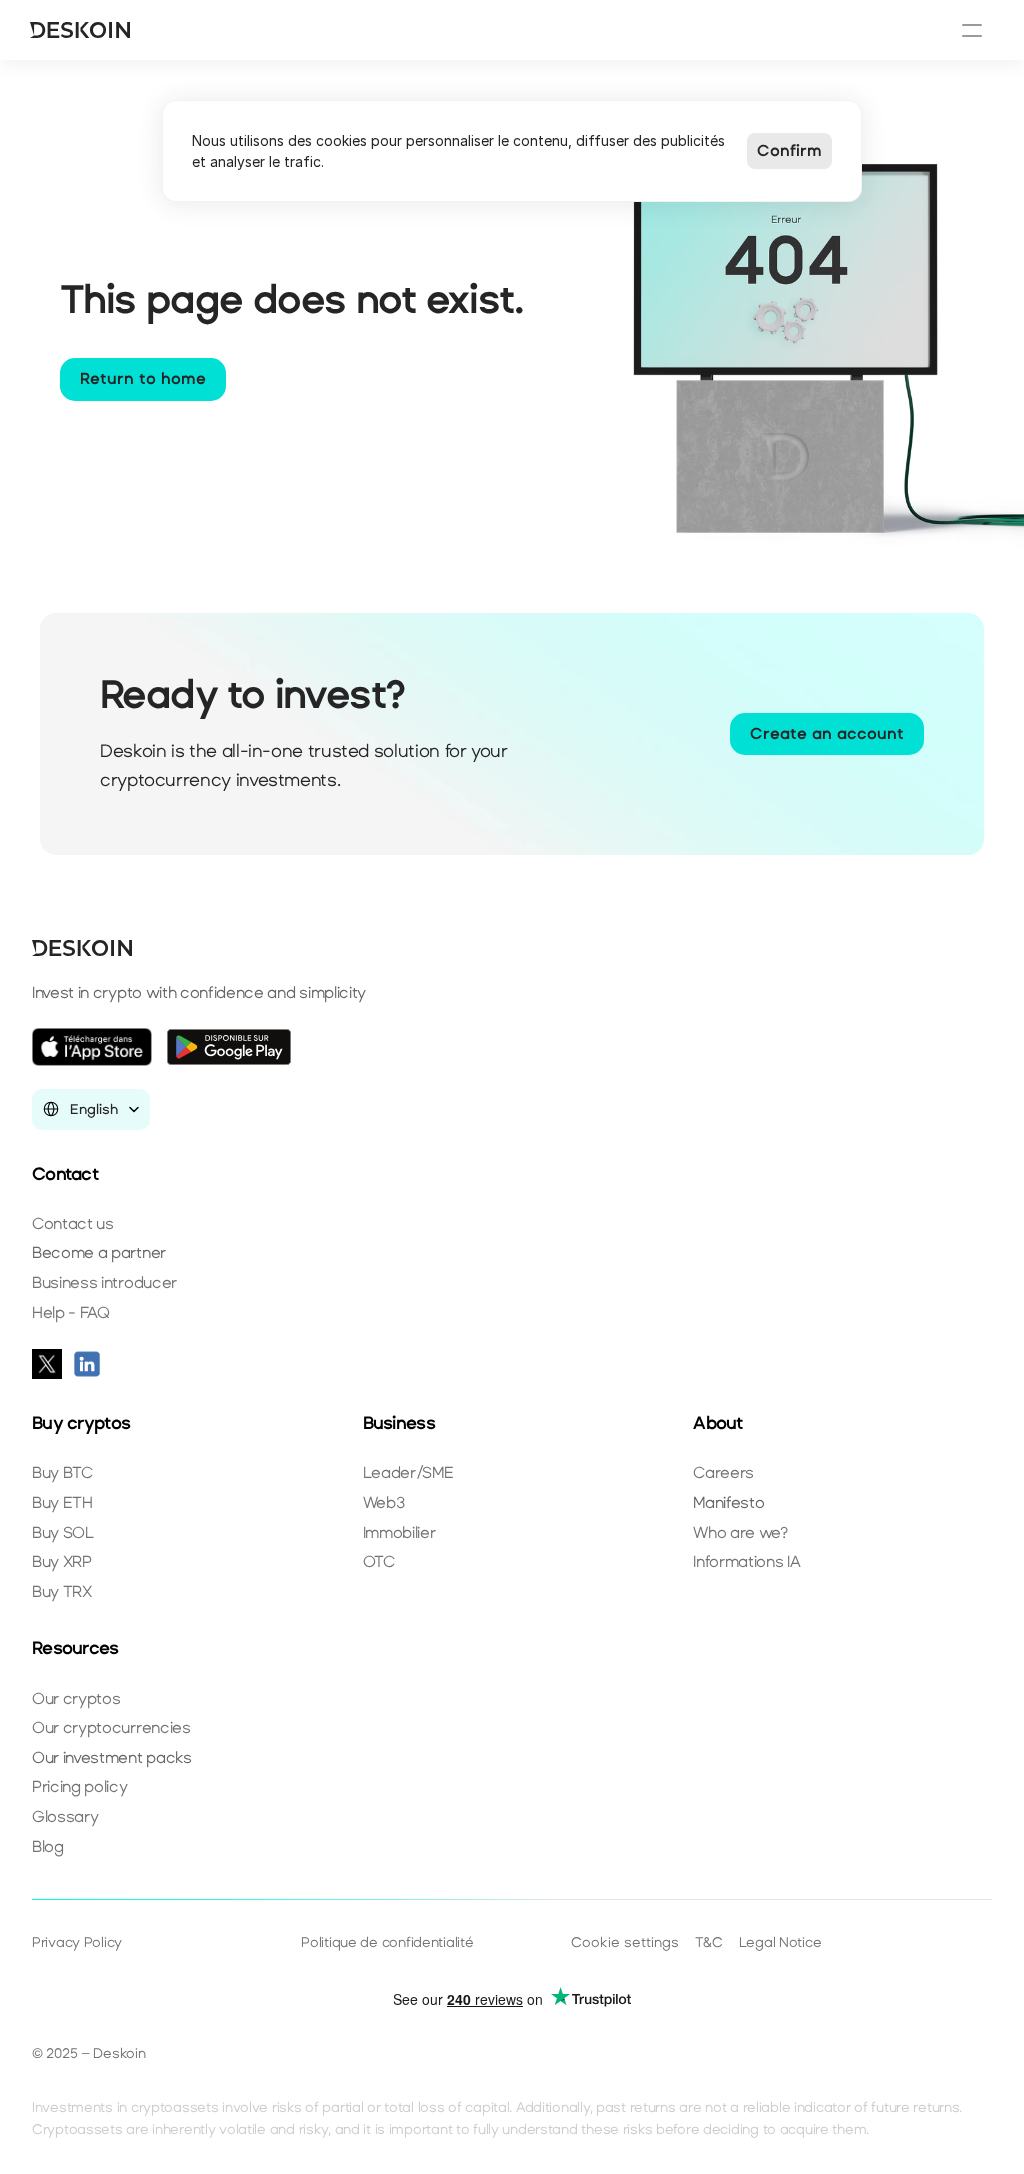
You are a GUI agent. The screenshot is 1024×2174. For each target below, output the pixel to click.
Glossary (65, 1816)
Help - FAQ (71, 1312)
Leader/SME (408, 1472)
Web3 (384, 1502)
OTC (379, 1561)
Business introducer (104, 1282)
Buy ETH (62, 1502)
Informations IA (746, 1561)
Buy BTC (62, 1472)
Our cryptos (76, 1698)
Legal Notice (780, 1942)
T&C (709, 1942)
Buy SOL (63, 1532)
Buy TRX (62, 1591)
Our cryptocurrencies (111, 1727)
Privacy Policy (77, 1942)
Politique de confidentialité (387, 1942)
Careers (723, 1472)
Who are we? (740, 1532)
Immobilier (399, 1532)
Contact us (73, 1223)
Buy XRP (62, 1561)
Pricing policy (80, 1786)
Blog (48, 1846)
